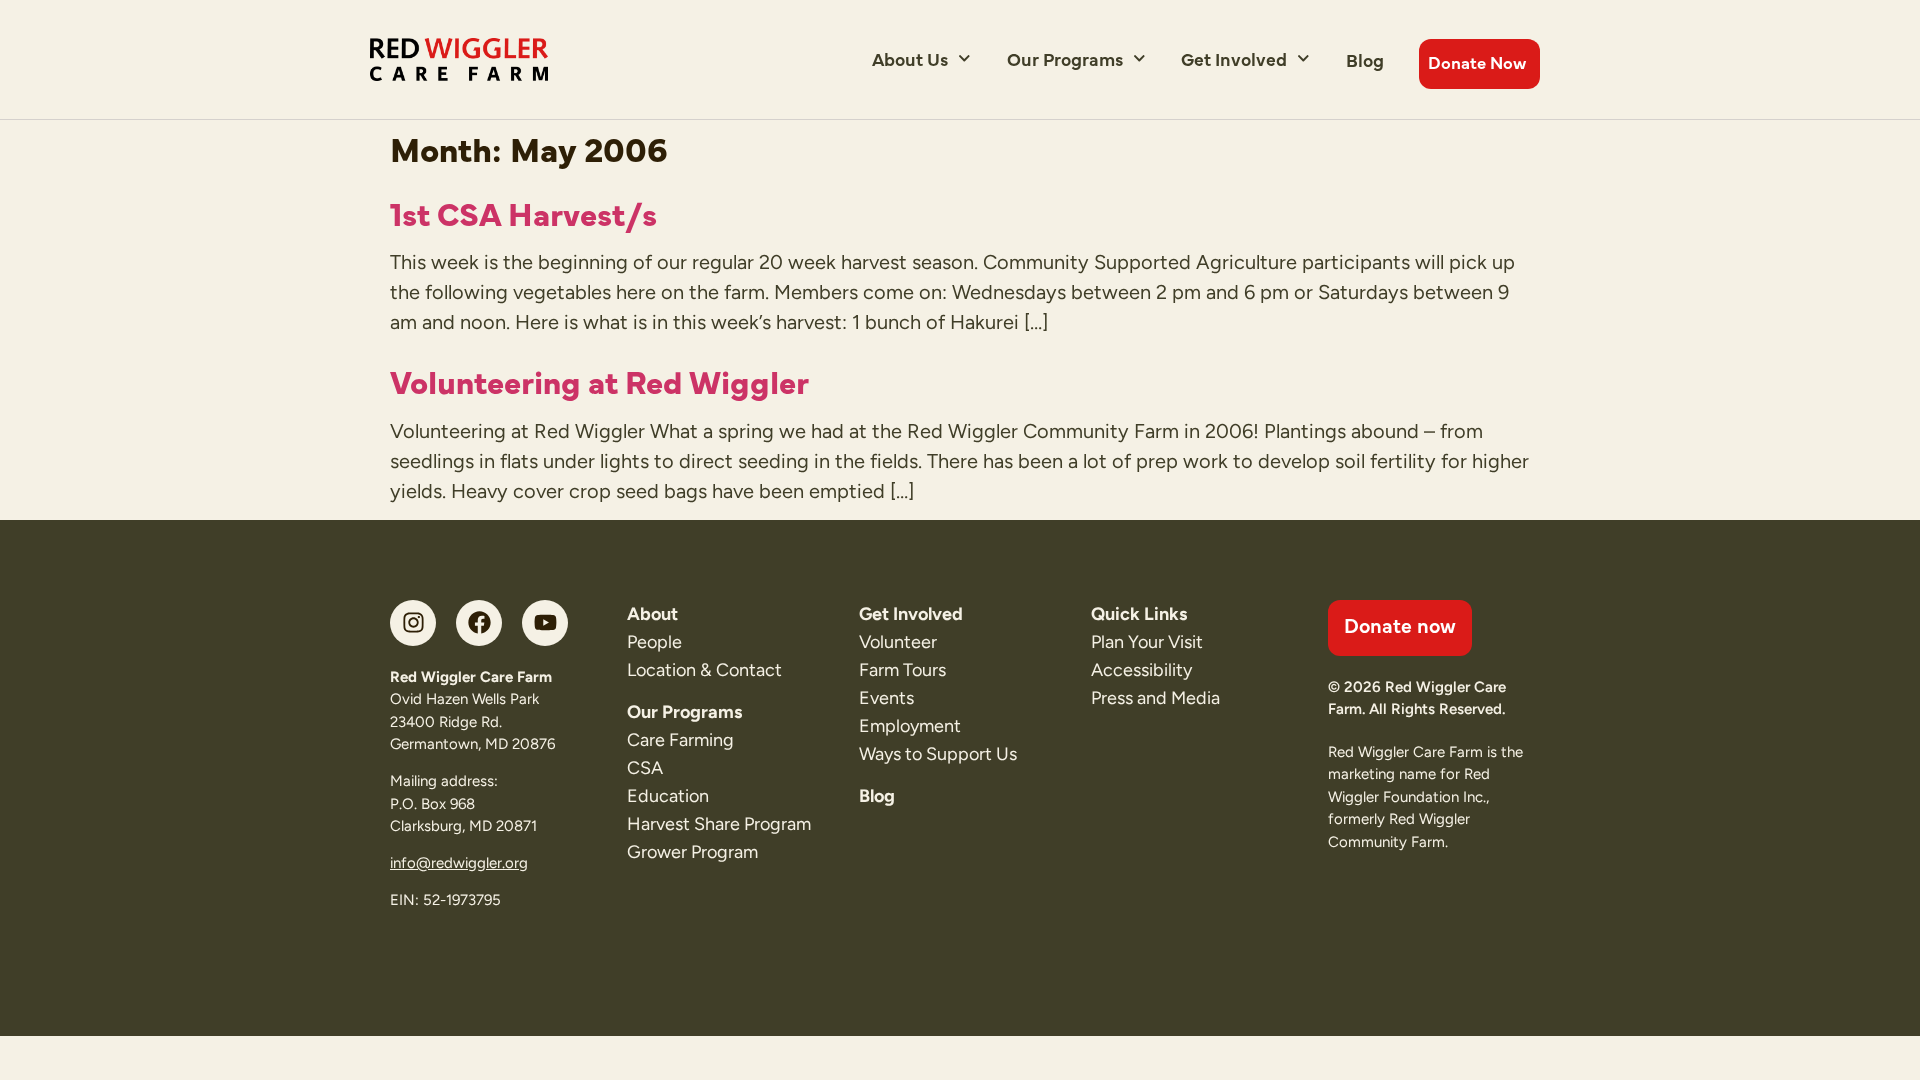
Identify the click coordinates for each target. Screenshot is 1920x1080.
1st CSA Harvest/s (523, 212)
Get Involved (1234, 58)
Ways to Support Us (938, 754)
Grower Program (692, 852)
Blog (1365, 59)
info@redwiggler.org (459, 863)
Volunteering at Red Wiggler (599, 380)
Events (886, 698)
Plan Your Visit (1147, 642)
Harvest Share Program (719, 824)
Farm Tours (902, 670)
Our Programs (1065, 58)
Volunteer (898, 642)
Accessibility (1141, 670)
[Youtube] (545, 623)
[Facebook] (479, 623)
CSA (645, 768)
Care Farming (680, 740)
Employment (910, 726)
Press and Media (1155, 698)
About (652, 614)
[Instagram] (413, 623)
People (654, 642)
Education (668, 796)
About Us (910, 58)
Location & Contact (704, 670)
